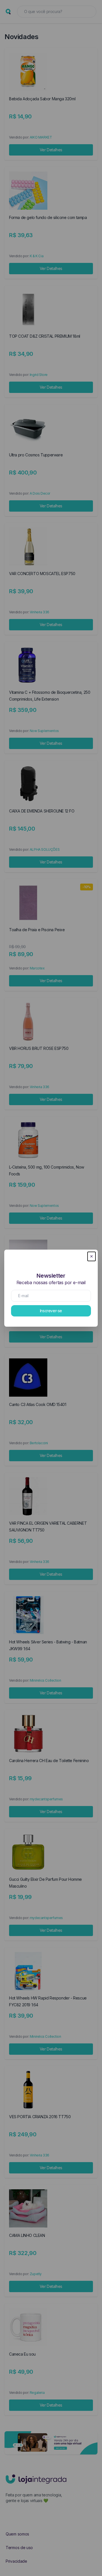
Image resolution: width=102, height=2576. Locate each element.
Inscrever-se (51, 1311)
